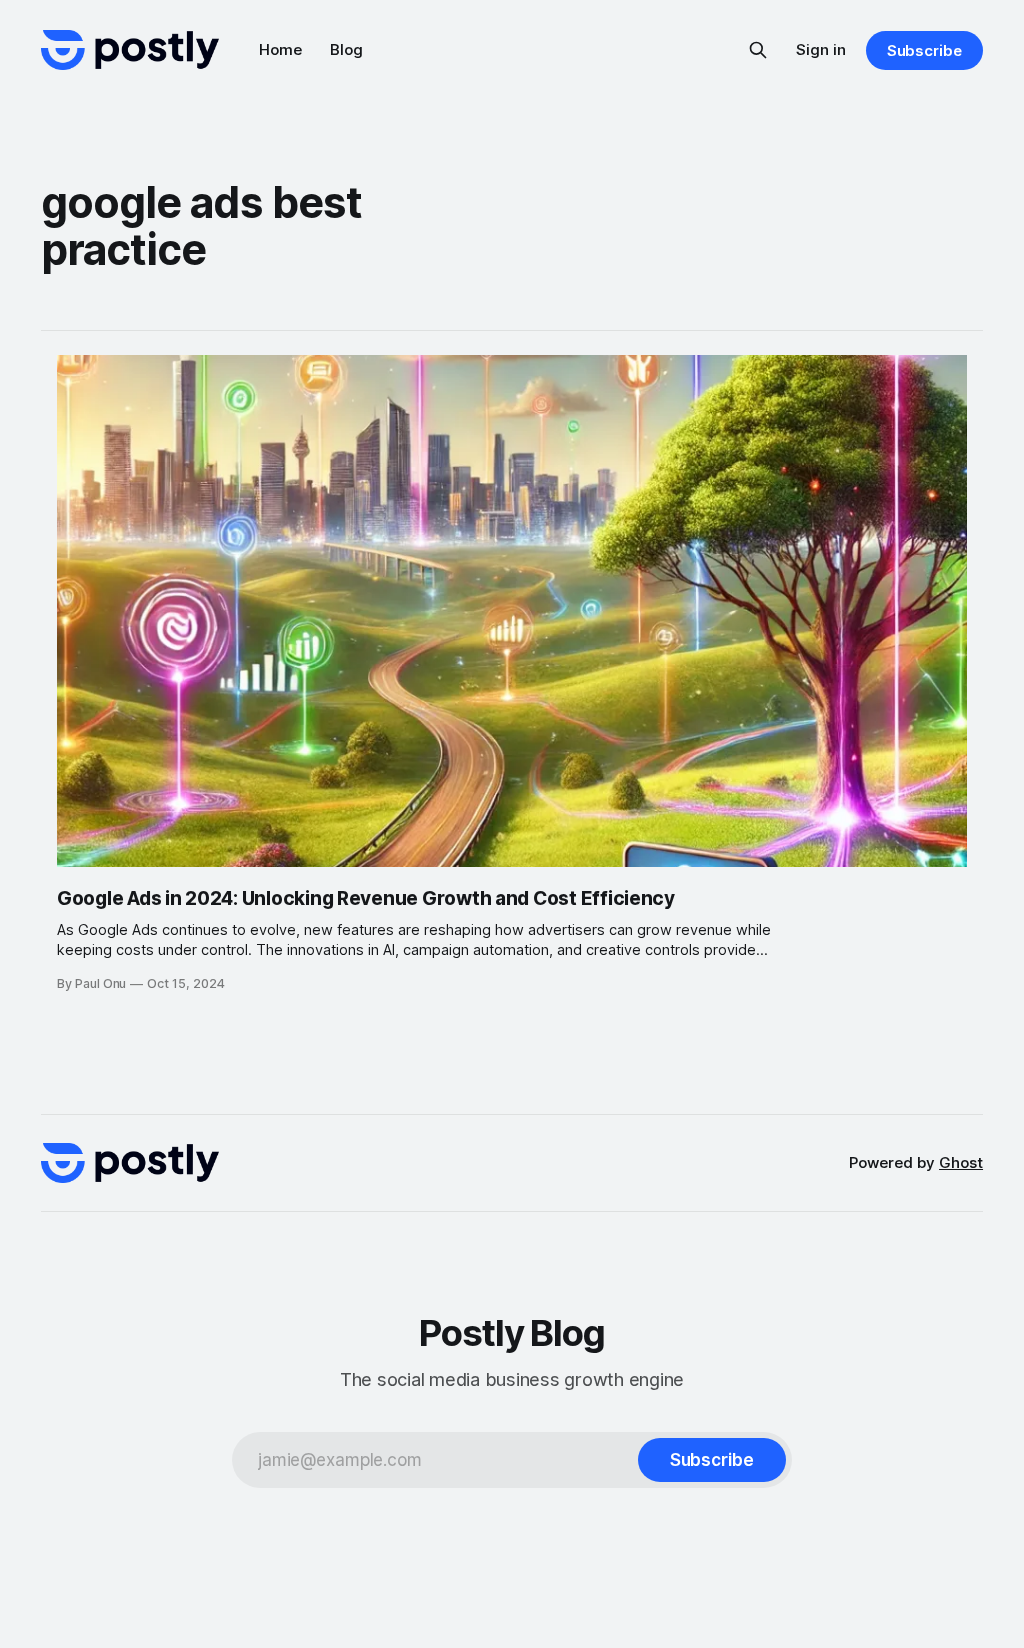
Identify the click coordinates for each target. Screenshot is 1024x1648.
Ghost (961, 1162)
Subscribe (924, 50)
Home (280, 49)
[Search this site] (758, 50)
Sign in (821, 49)
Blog (346, 49)
